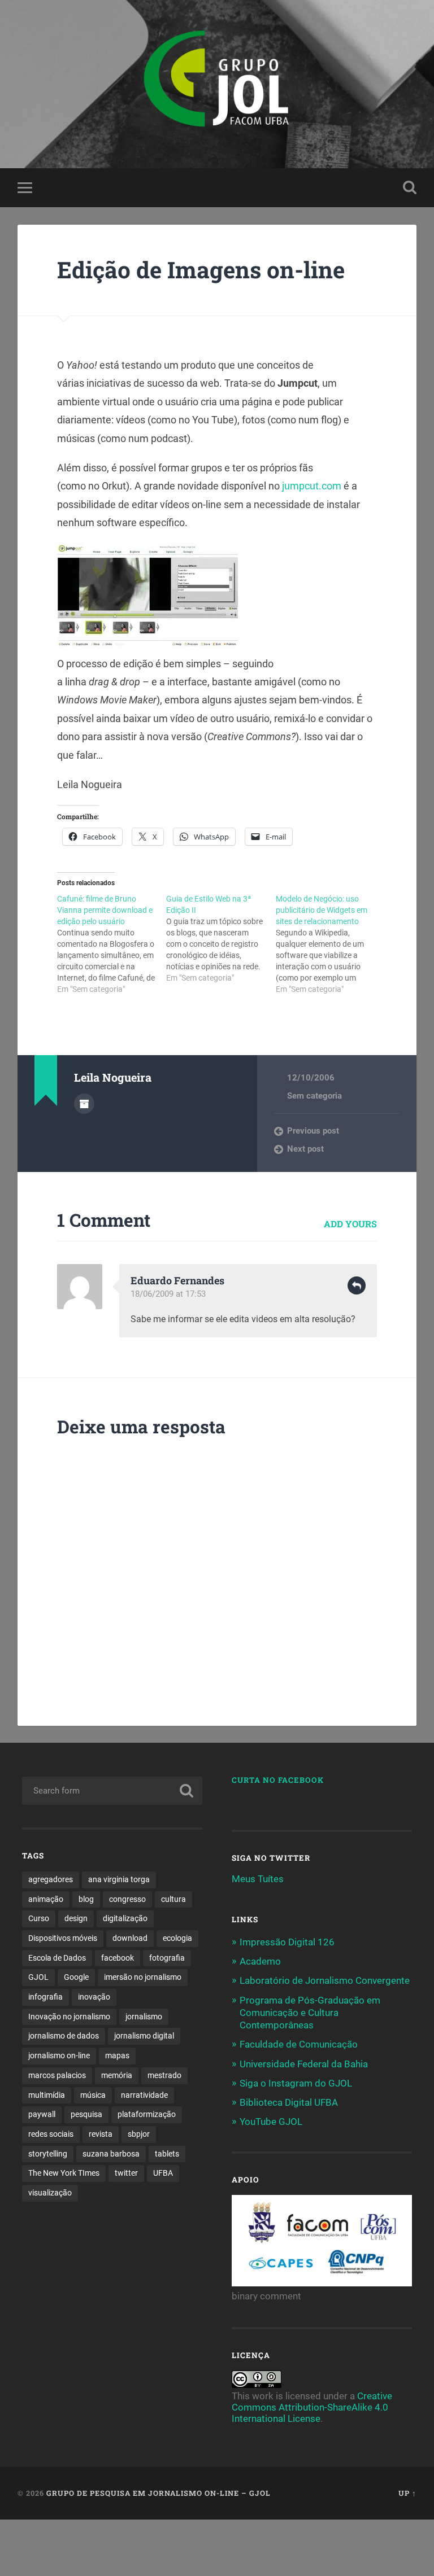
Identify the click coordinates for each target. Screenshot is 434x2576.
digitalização (125, 1918)
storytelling (48, 2154)
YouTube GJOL (271, 2122)
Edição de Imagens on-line (201, 270)
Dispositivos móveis (63, 1938)
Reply (357, 1285)
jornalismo (144, 2017)
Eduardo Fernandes (177, 1280)
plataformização (147, 2114)
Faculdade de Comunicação (299, 2044)
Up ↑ (407, 2493)
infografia (45, 1997)
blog (86, 1899)
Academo (260, 1961)
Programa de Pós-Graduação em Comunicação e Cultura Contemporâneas (310, 2013)
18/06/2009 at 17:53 (168, 1294)
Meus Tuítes (258, 1879)
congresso (127, 1899)
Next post (305, 1149)
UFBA (163, 2173)
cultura (173, 1899)
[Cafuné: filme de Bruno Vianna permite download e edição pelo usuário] (112, 944)
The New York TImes (64, 2173)
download (130, 1938)
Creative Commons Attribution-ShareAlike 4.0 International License (312, 2407)
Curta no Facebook (278, 1780)
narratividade (144, 2095)
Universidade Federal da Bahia (304, 2064)
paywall (42, 2114)
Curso (39, 1918)
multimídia (47, 2095)
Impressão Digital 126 (287, 1942)
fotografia (167, 1958)
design (76, 1918)
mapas (117, 2055)
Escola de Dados (57, 1958)
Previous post (313, 1131)
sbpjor (139, 2134)
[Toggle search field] (410, 187)
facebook (118, 1958)
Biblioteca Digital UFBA (289, 2102)
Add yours (350, 1224)
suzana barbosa (111, 2154)
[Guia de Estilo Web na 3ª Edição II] (221, 938)
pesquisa (86, 2114)
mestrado (164, 2075)
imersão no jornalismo (143, 1977)
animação (46, 1899)
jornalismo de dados (64, 2036)
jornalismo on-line (59, 2055)
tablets (167, 2154)
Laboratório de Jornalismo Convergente (325, 1980)
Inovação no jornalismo (69, 2017)
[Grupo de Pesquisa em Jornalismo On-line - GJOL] (217, 84)
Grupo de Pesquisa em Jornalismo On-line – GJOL (159, 2493)
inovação (94, 1997)
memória (117, 2075)
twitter (126, 2173)
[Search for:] (112, 1791)
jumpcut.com (313, 486)
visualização (50, 2193)
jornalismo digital (144, 2036)
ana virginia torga (119, 1879)
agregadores (51, 1879)
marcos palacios (57, 2075)
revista (101, 2134)
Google (76, 1977)
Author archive (84, 1104)
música (93, 2095)
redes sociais (51, 2134)
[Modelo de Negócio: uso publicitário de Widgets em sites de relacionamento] (330, 944)
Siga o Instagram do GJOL (296, 2083)
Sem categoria (314, 1096)
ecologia (177, 1938)
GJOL (38, 1977)
